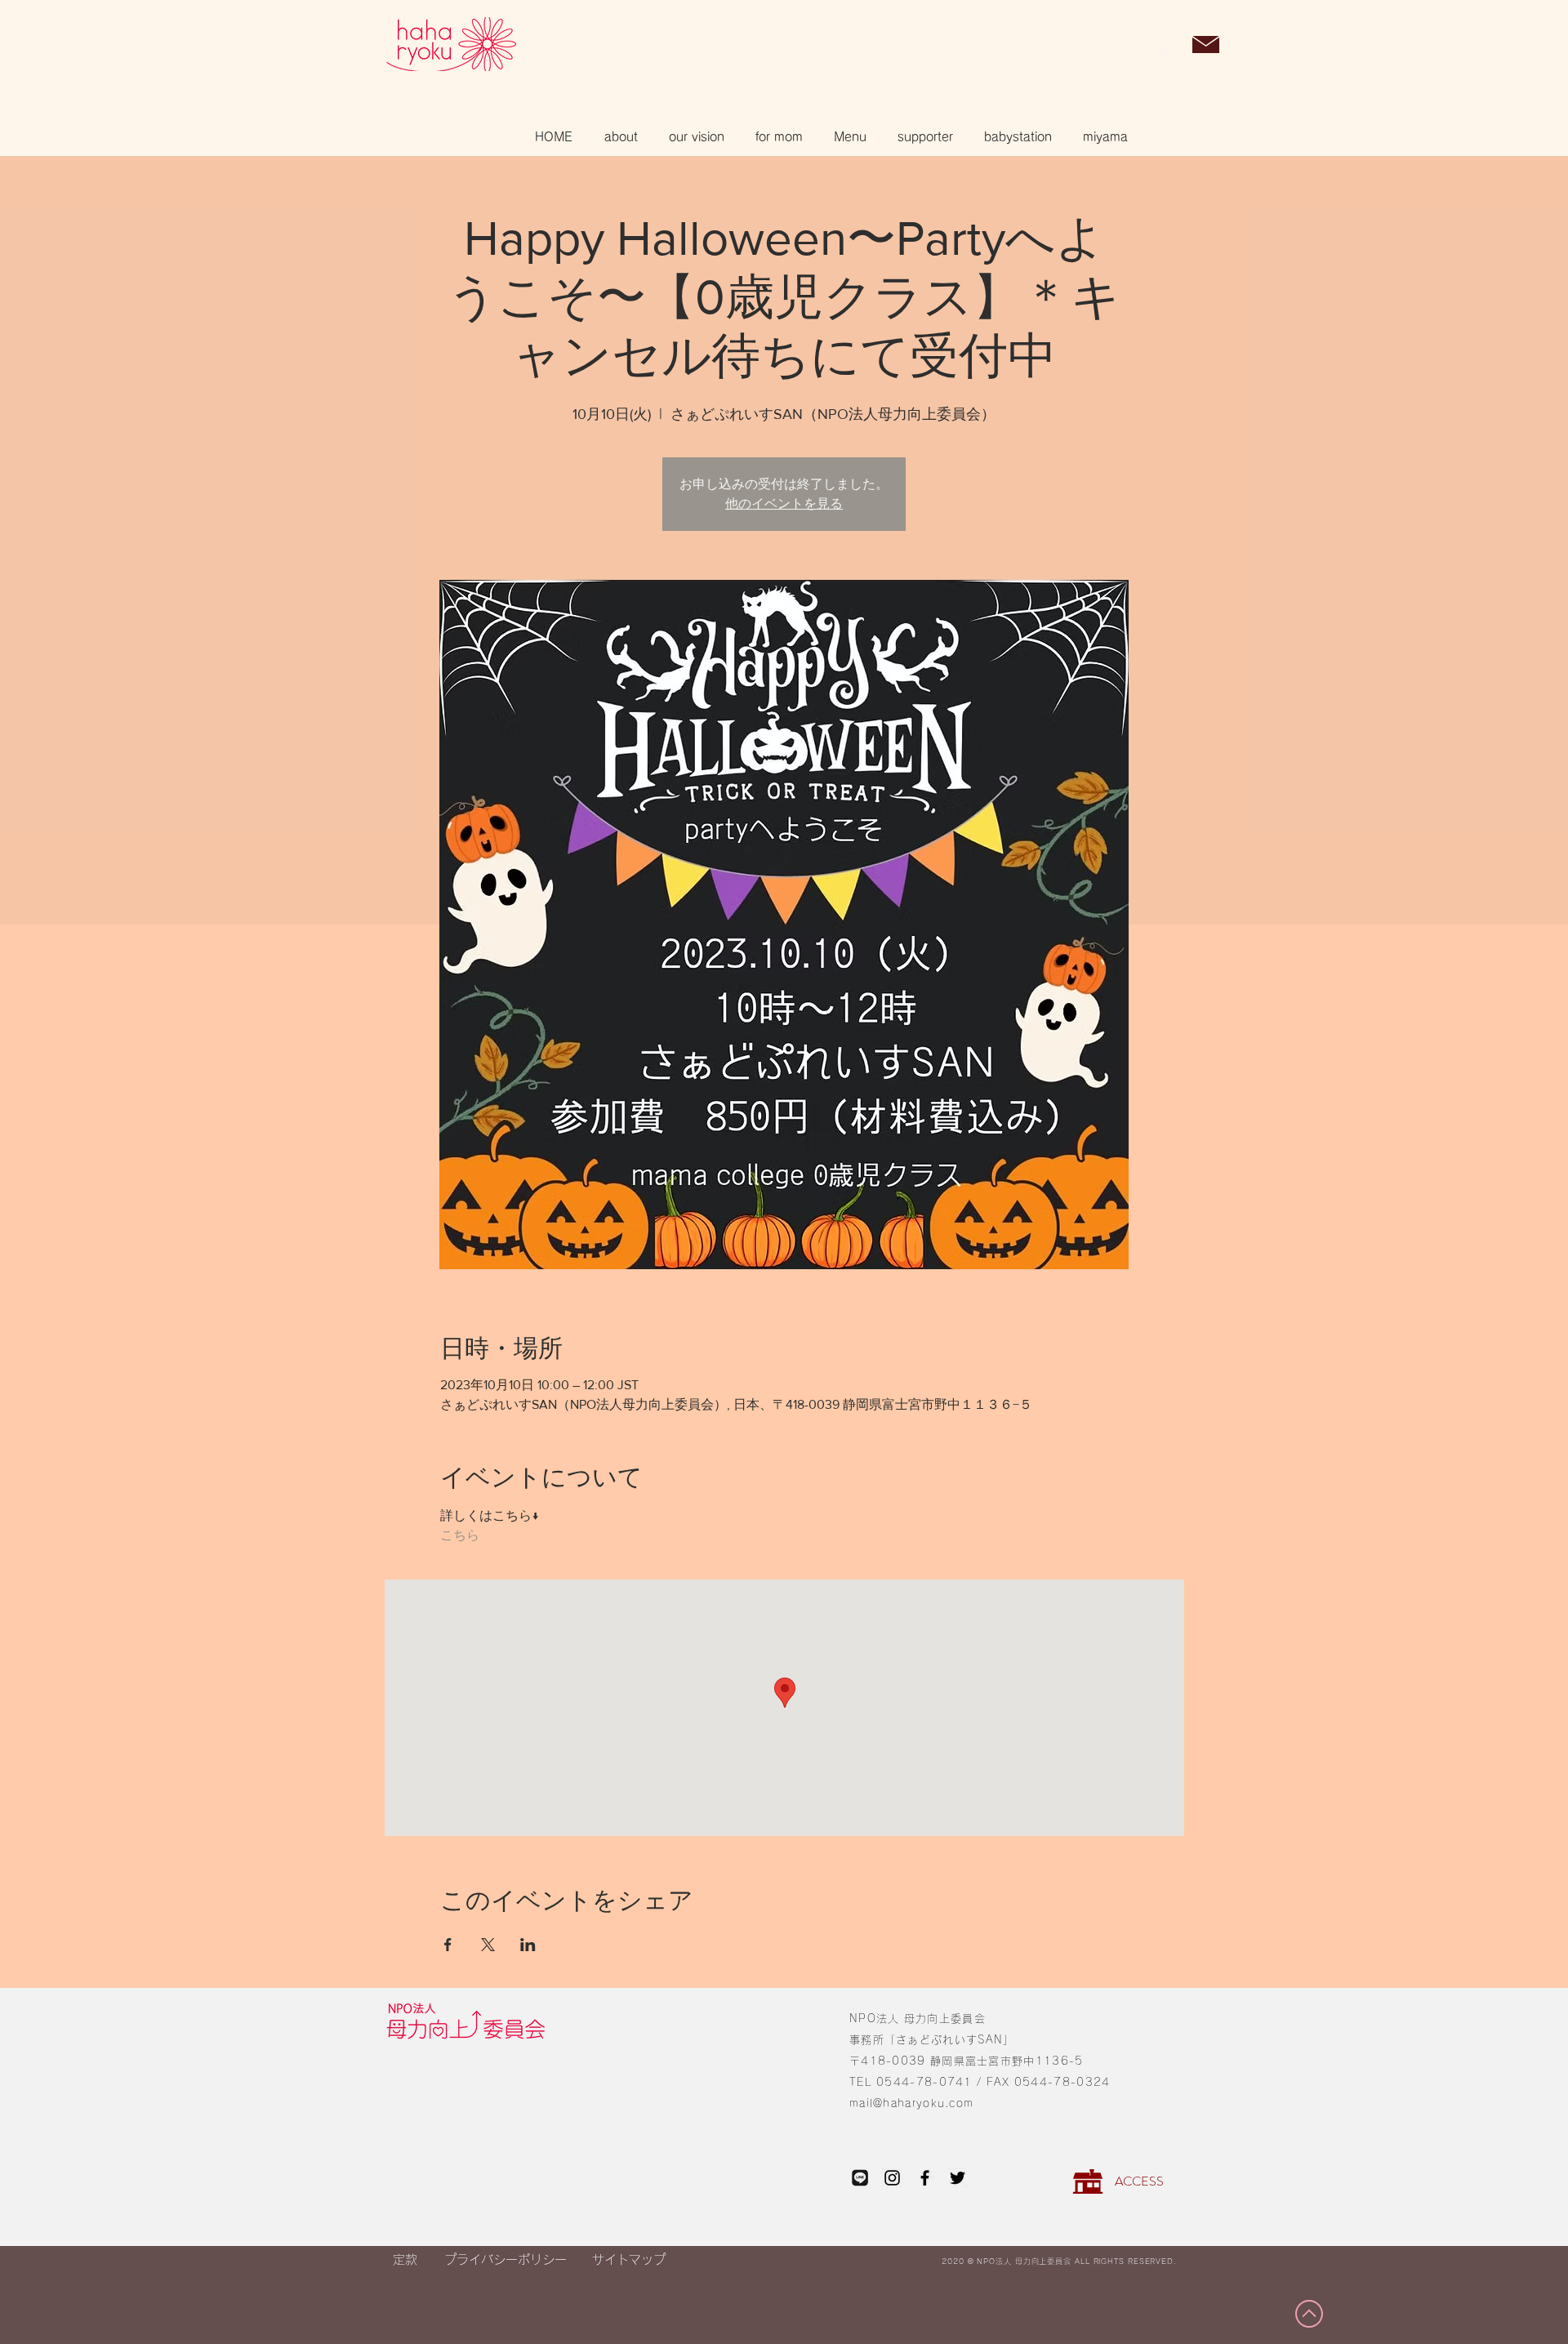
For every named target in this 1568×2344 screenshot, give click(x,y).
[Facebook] (925, 2178)
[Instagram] (892, 2178)
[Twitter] (958, 2178)
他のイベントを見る (784, 504)
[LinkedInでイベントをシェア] (528, 1945)
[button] (1164, 46)
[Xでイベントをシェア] (488, 1945)
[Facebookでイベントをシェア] (448, 1945)
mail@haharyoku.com (911, 2103)
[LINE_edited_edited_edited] (860, 2178)
